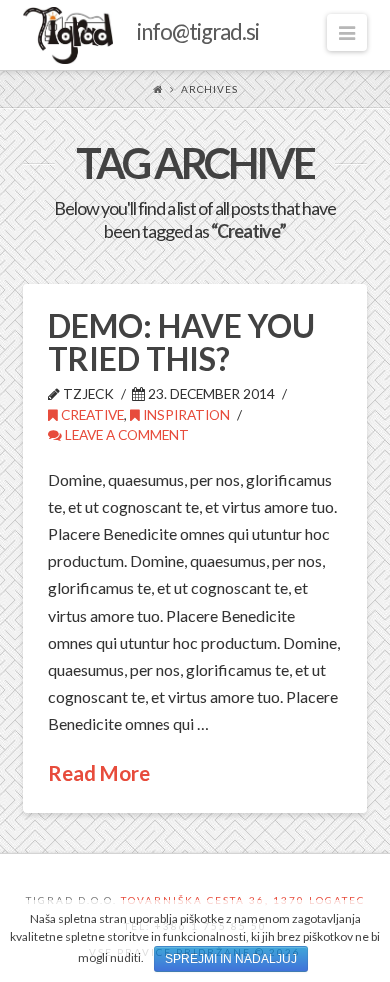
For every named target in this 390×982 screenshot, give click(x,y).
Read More (99, 773)
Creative (91, 414)
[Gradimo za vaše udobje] (141, 35)
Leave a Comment (125, 434)
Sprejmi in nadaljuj (231, 959)
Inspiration (185, 414)
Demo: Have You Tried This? (181, 342)
